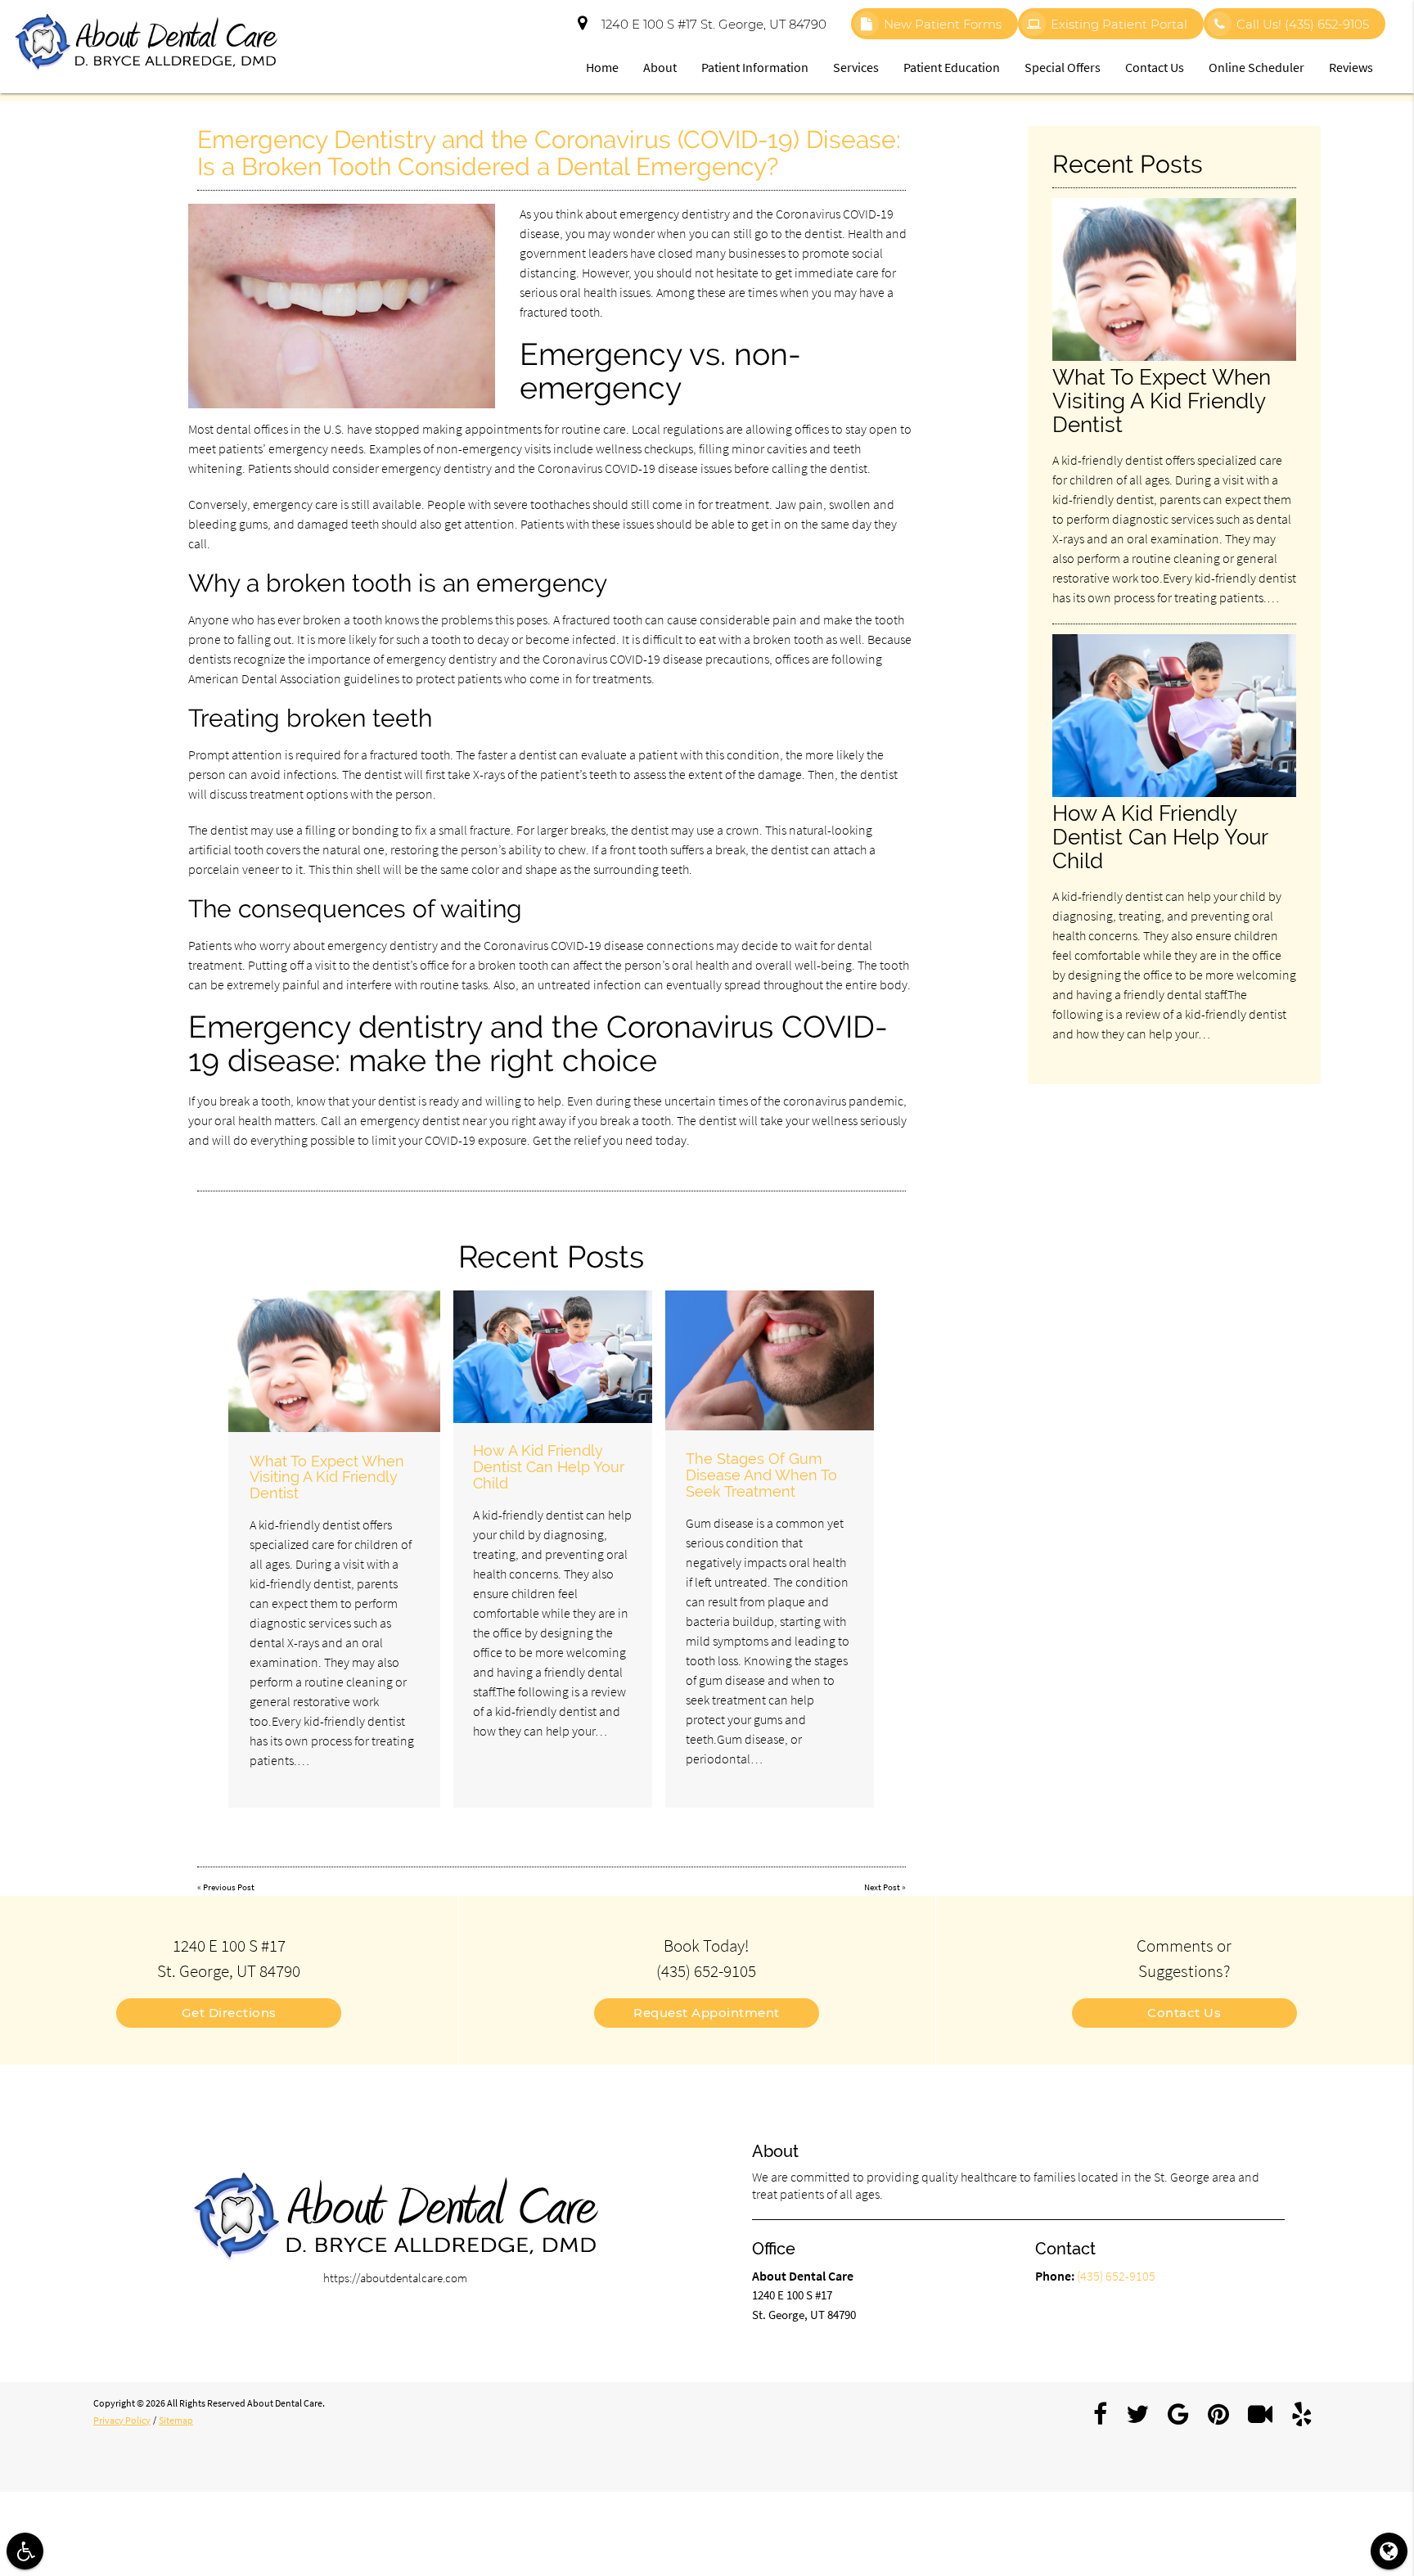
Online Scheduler (1256, 67)
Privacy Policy (122, 2420)
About (660, 67)
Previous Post (229, 1887)
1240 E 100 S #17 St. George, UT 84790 (711, 24)
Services (856, 67)
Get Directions (229, 2013)
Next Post (882, 1887)
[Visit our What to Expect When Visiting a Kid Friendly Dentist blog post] (334, 1361)
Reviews (1351, 67)
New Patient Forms (943, 24)
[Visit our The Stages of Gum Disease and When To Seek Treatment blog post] (770, 1360)
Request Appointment (707, 2013)
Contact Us (1155, 67)
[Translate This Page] (1389, 2551)
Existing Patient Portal (1119, 24)
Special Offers (1063, 67)
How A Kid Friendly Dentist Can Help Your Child (549, 1467)
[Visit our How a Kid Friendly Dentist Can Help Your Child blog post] (553, 1357)
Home (602, 67)
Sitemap (176, 2420)
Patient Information (755, 67)
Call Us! (1303, 24)
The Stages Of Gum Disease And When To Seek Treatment (761, 1475)
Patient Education (952, 67)
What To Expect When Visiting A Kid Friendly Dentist (327, 1477)
